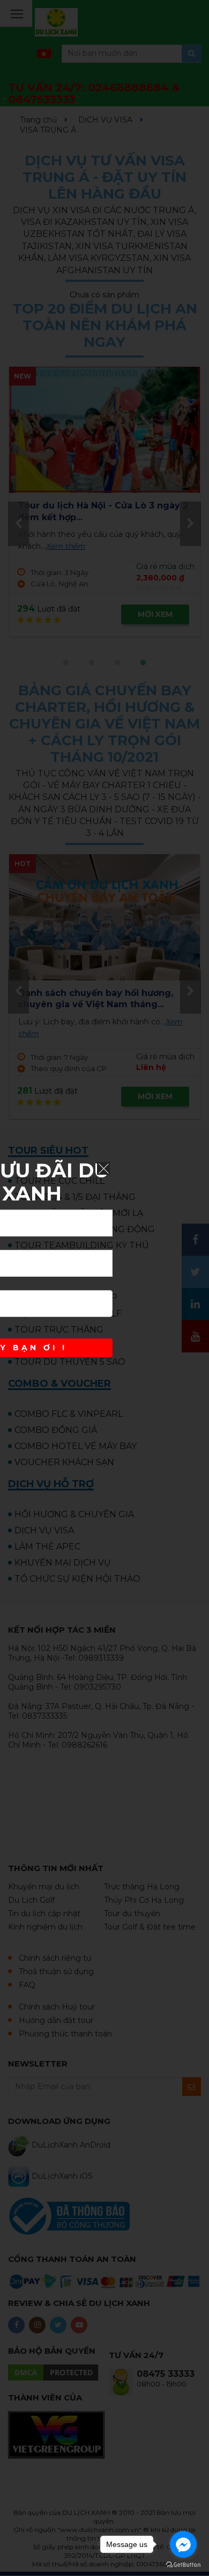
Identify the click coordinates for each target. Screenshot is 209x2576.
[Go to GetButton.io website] (183, 2565)
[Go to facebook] (183, 2544)
